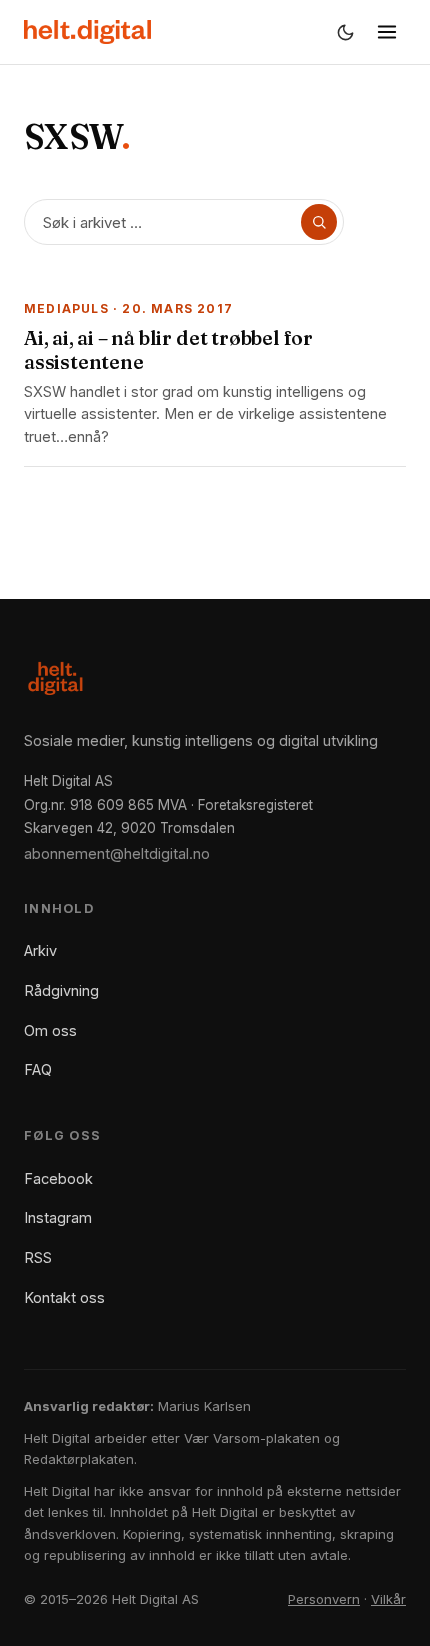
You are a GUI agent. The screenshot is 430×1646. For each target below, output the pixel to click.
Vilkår (388, 1599)
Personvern (324, 1599)
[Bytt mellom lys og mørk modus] (345, 32)
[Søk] (319, 222)
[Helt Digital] (87, 32)
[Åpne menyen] (387, 32)
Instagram (58, 1217)
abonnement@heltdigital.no (117, 853)
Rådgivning (61, 990)
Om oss (50, 1030)
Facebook (58, 1178)
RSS (38, 1257)
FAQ (38, 1069)
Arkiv (40, 950)
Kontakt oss (64, 1297)
